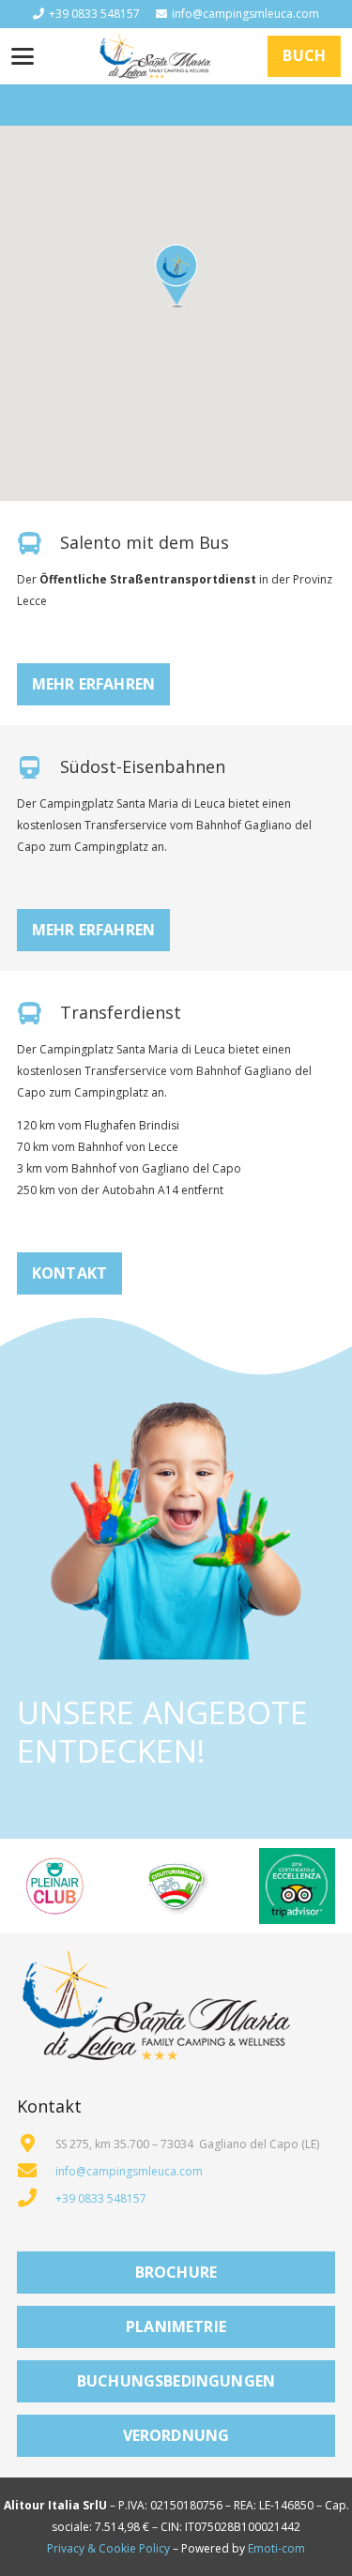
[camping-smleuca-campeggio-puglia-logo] (155, 56)
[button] (22, 56)
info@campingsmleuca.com (129, 2171)
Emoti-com (276, 2548)
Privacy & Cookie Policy (108, 2548)
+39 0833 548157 (101, 2198)
